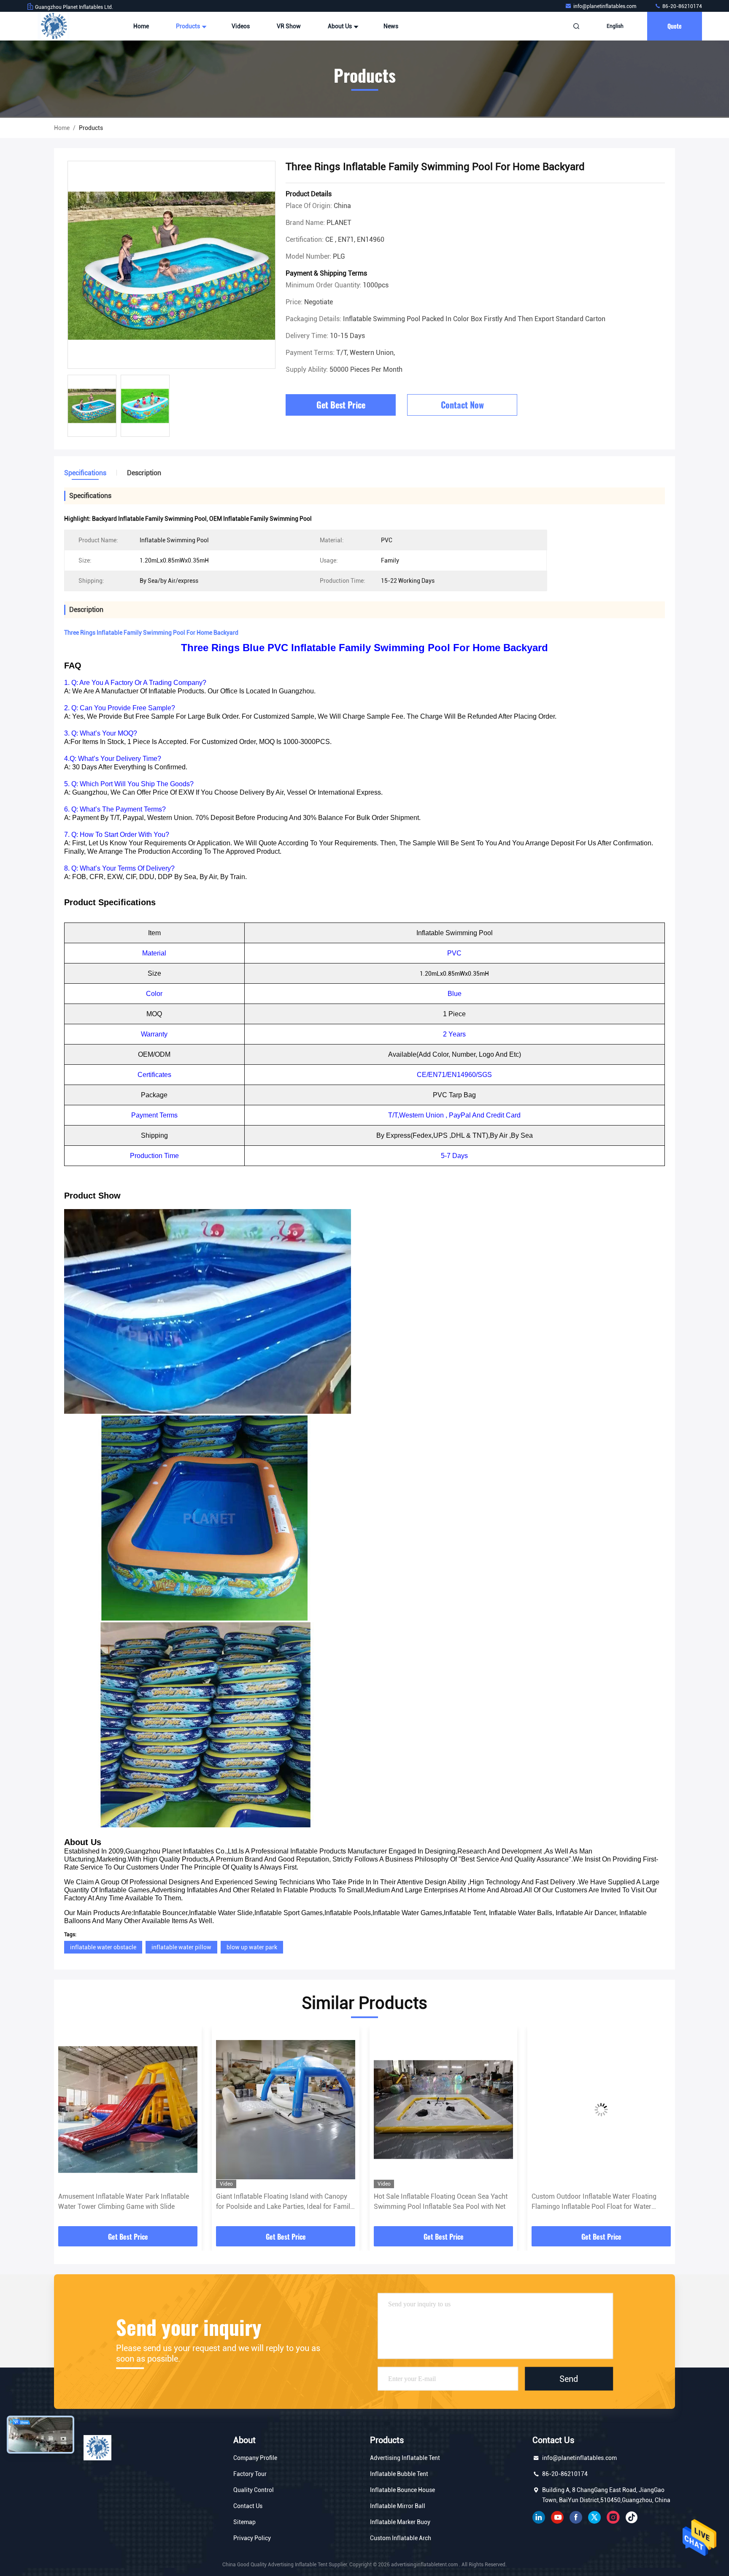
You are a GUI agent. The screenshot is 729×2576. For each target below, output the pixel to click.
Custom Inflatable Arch (401, 2538)
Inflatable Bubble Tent (399, 2474)
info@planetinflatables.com (605, 6)
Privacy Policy (252, 2538)
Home (141, 26)
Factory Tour (250, 2474)
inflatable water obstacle (103, 1947)
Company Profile (255, 2458)
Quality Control (254, 2490)
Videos (241, 26)
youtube (557, 2517)
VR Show (289, 26)
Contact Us (248, 2506)
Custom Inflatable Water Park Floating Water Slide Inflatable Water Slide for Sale (598, 2201)
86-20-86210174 (682, 6)
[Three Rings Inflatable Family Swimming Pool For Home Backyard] (171, 265)
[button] (69, 2130)
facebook (576, 2517)
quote (675, 26)
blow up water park (252, 1947)
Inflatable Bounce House (402, 2490)
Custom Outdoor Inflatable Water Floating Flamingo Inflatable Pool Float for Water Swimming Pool (436, 2202)
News (391, 26)
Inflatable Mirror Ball (398, 2506)
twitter (594, 2517)
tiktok (632, 2517)
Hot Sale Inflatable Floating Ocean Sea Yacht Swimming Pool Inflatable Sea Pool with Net (283, 2201)
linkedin (539, 2517)
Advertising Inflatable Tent (405, 2458)
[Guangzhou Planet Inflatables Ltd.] (54, 26)
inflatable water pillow (181, 1947)
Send (569, 2378)
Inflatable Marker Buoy (400, 2522)
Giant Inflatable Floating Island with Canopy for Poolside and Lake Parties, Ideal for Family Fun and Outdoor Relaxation (127, 2202)
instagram (613, 2517)
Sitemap (244, 2522)
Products (189, 26)
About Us (340, 26)
